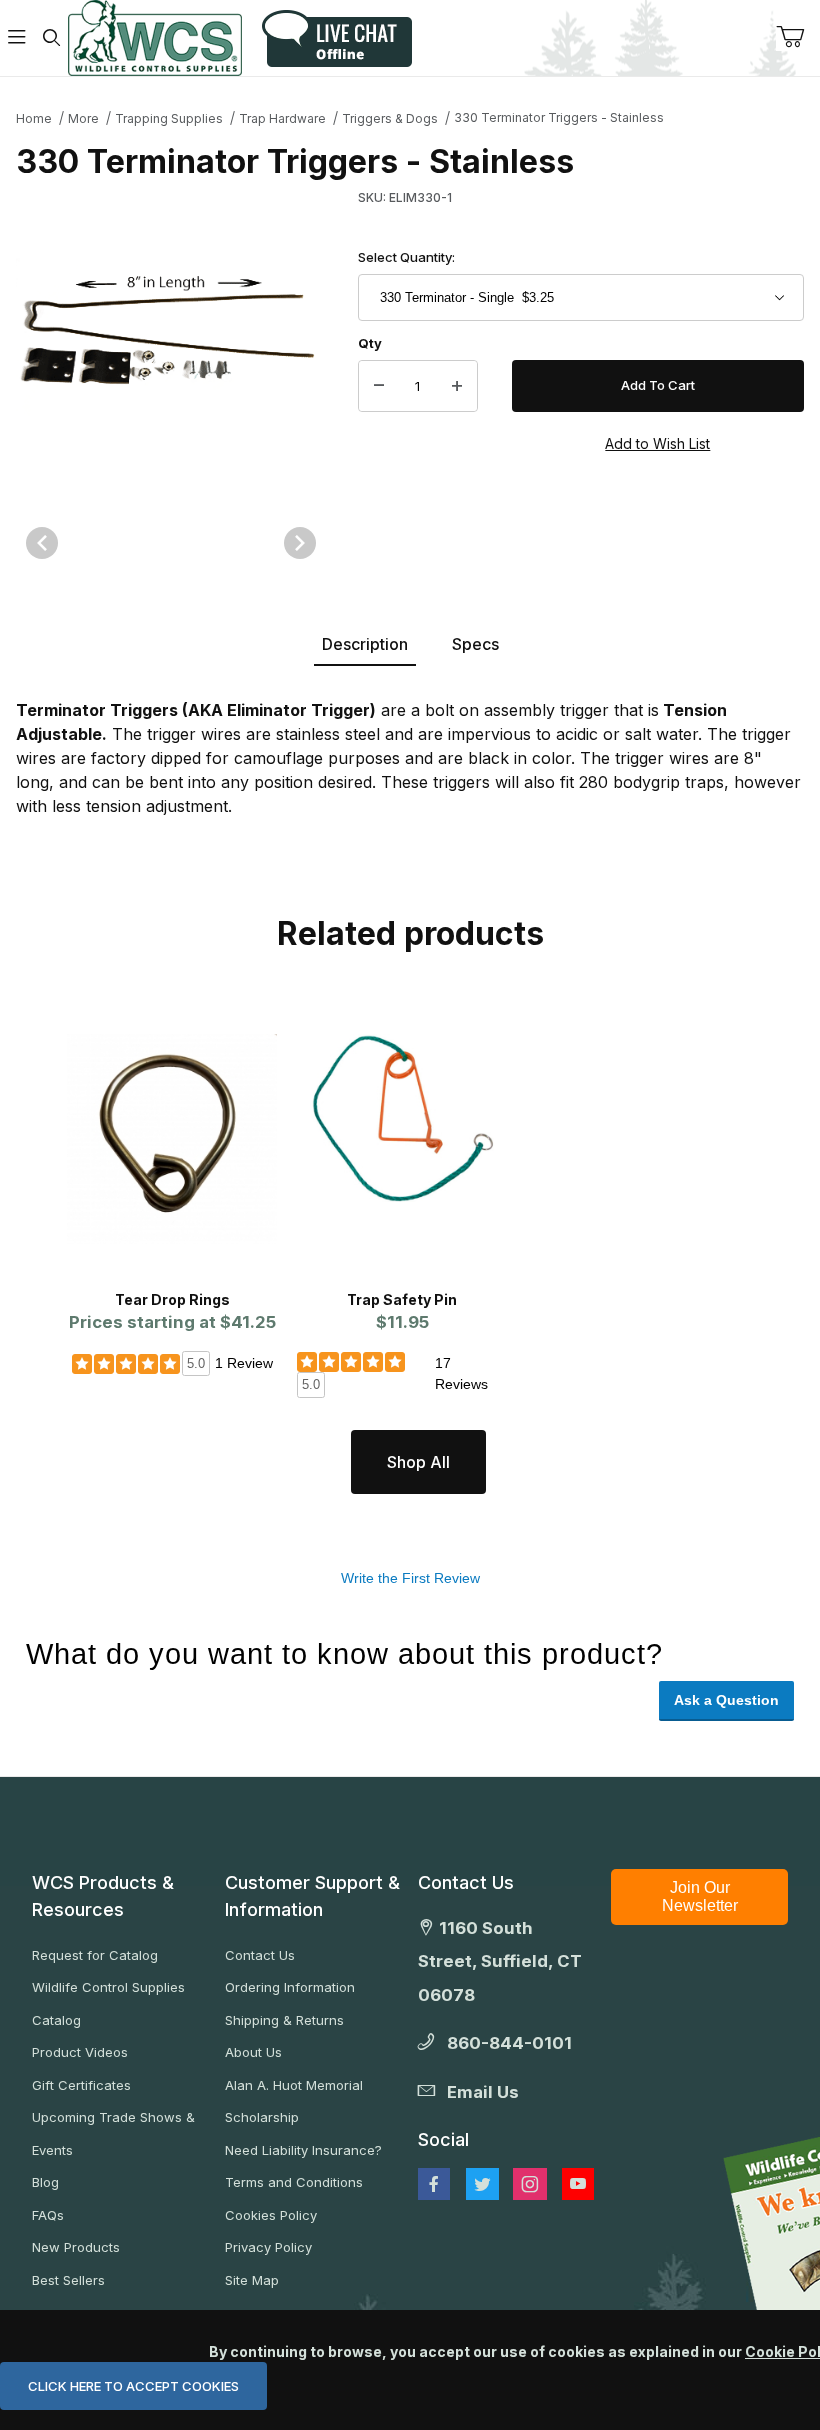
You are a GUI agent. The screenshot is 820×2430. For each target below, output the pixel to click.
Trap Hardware (282, 118)
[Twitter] (482, 2184)
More (83, 118)
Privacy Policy (268, 2247)
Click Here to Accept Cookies (133, 2386)
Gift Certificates (81, 2085)
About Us (253, 2052)
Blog (45, 2182)
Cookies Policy (271, 2215)
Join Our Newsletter (700, 1896)
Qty (370, 343)
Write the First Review (410, 1578)
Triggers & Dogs (390, 118)
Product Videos (80, 2052)
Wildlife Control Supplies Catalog (108, 2003)
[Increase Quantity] (457, 386)
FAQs (48, 2215)
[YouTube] (578, 2184)
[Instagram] (530, 2184)
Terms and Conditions (294, 2182)
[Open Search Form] (51, 38)
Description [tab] (365, 644)
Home (34, 118)
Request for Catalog (95, 1955)
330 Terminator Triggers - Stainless (559, 117)
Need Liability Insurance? (303, 2150)
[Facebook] (434, 2184)
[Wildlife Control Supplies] (155, 38)
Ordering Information (290, 1987)
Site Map (252, 2280)
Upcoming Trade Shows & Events (113, 2133)
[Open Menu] (17, 38)
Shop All (418, 1462)
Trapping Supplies (169, 118)
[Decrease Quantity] (379, 386)
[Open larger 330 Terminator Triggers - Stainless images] (171, 337)
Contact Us (260, 1955)
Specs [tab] (475, 644)
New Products (76, 2247)
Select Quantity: (406, 257)
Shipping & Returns (284, 2020)
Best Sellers (68, 2280)
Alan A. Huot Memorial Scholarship (294, 2101)
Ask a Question (726, 1700)
